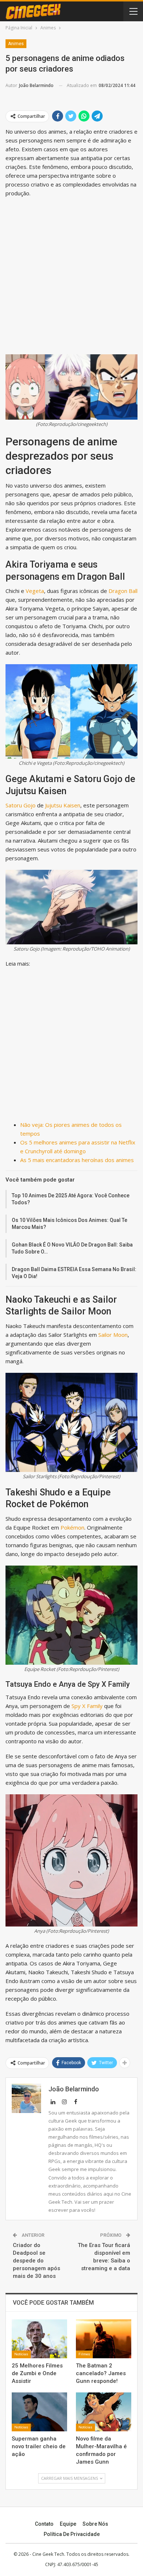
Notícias (21, 2354)
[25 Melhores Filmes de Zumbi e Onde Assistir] (39, 2339)
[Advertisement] (71, 275)
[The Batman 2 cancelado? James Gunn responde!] (104, 2339)
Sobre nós (95, 2524)
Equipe (68, 2524)
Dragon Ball (123, 591)
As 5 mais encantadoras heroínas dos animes (77, 1160)
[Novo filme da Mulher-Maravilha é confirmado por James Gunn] (104, 2412)
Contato (44, 2524)
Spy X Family (87, 1706)
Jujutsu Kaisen (63, 805)
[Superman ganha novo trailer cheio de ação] (39, 2412)
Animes (16, 44)
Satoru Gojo (21, 805)
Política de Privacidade (72, 2534)
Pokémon (72, 1527)
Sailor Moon (113, 1335)
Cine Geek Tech (48, 2554)
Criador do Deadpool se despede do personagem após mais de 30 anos (36, 2261)
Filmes (84, 2354)
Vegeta (35, 591)
